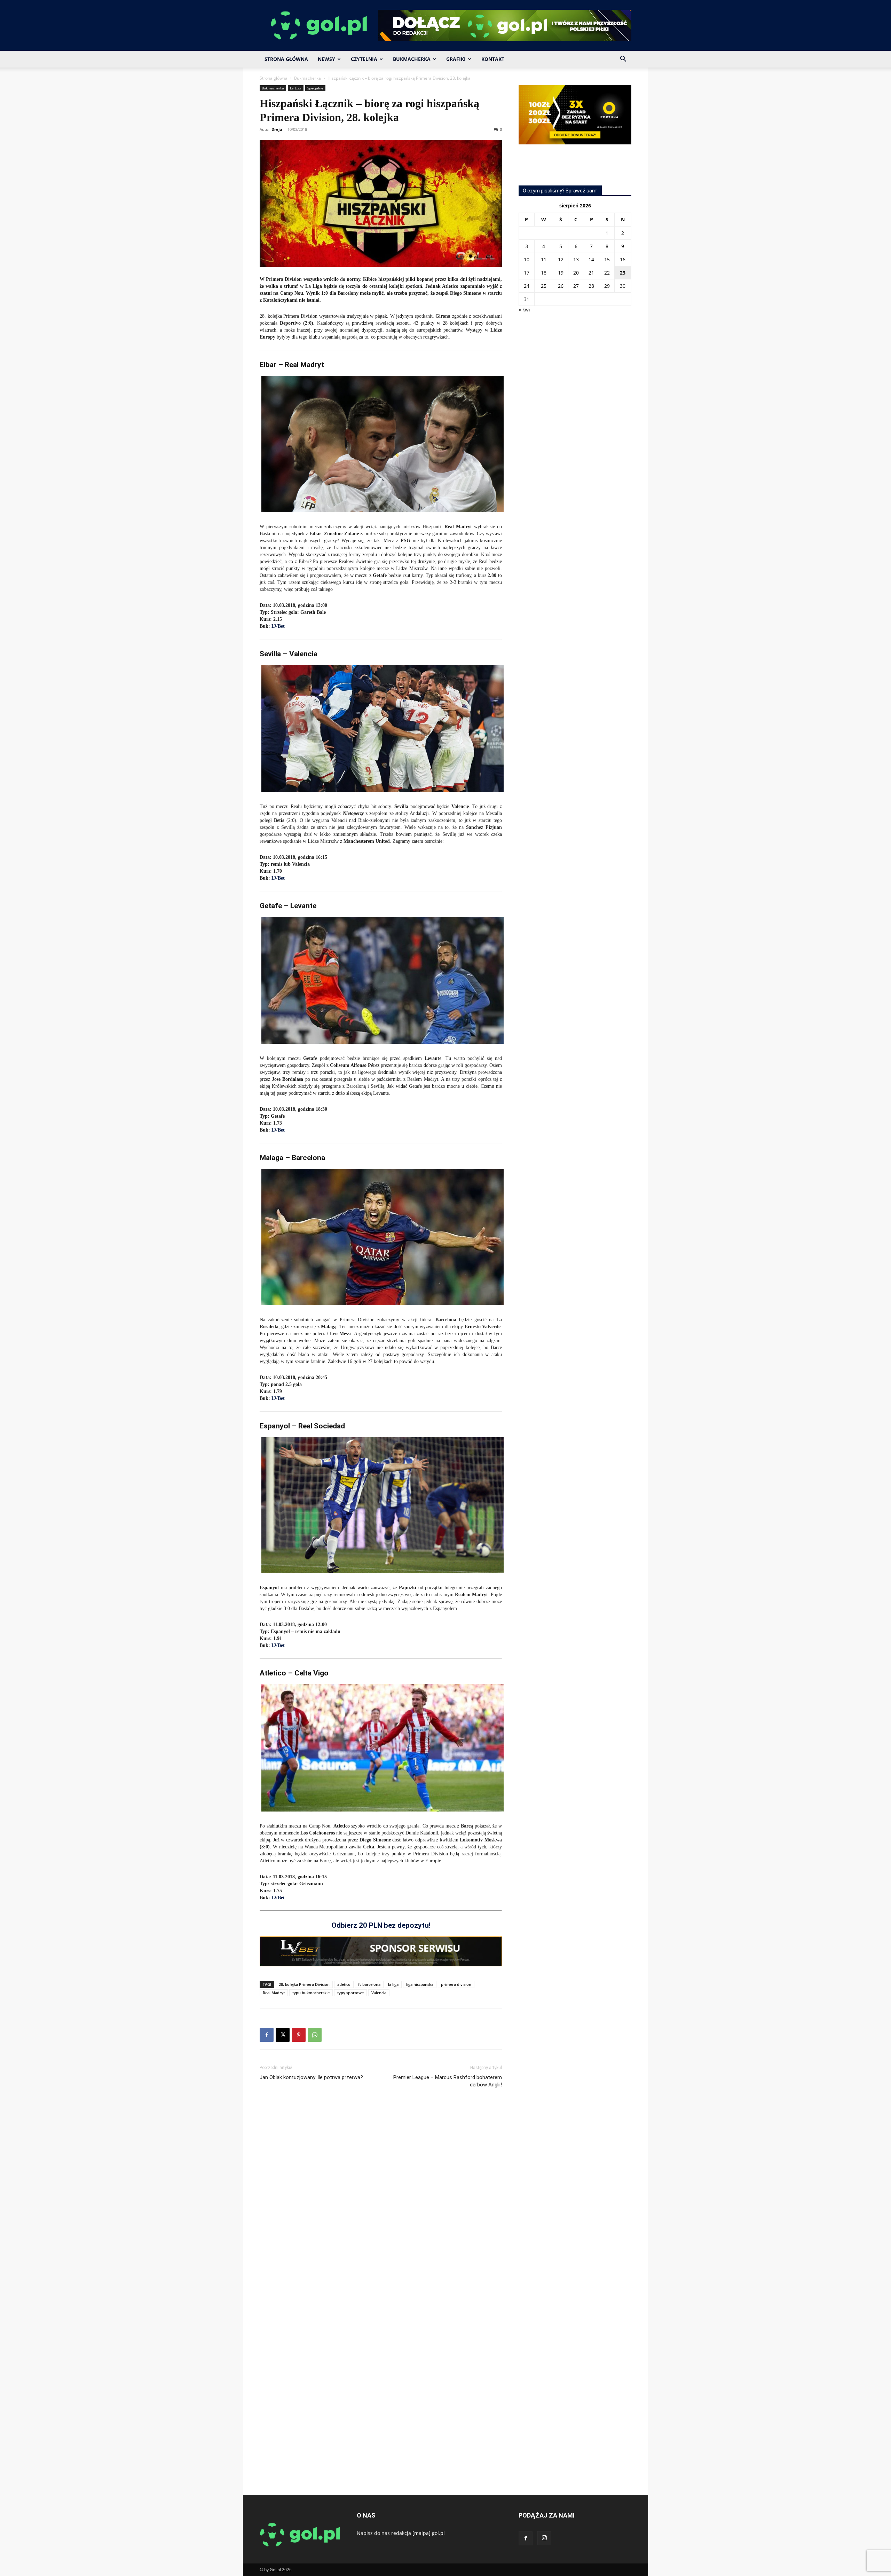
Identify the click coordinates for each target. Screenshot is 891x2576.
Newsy (326, 59)
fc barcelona (369, 1984)
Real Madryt (274, 1993)
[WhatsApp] (315, 2035)
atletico (344, 1984)
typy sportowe (350, 1993)
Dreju (277, 129)
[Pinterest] (299, 2035)
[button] (623, 60)
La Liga (296, 88)
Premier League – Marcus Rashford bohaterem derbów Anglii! (448, 2081)
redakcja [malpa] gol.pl (418, 2533)
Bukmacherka (412, 59)
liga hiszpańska (420, 1984)
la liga (393, 1984)
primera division (456, 1984)
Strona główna (274, 78)
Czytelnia (364, 59)
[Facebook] (267, 2035)
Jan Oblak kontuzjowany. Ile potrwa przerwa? (311, 2077)
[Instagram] (544, 2538)
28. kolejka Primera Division (304, 1984)
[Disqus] (381, 2198)
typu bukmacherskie (311, 1993)
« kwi (524, 310)
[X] (283, 2035)
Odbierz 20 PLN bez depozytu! (381, 1925)
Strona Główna (286, 59)
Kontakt (493, 59)
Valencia (379, 1993)
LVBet (278, 626)
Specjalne (315, 88)
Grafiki (456, 59)
